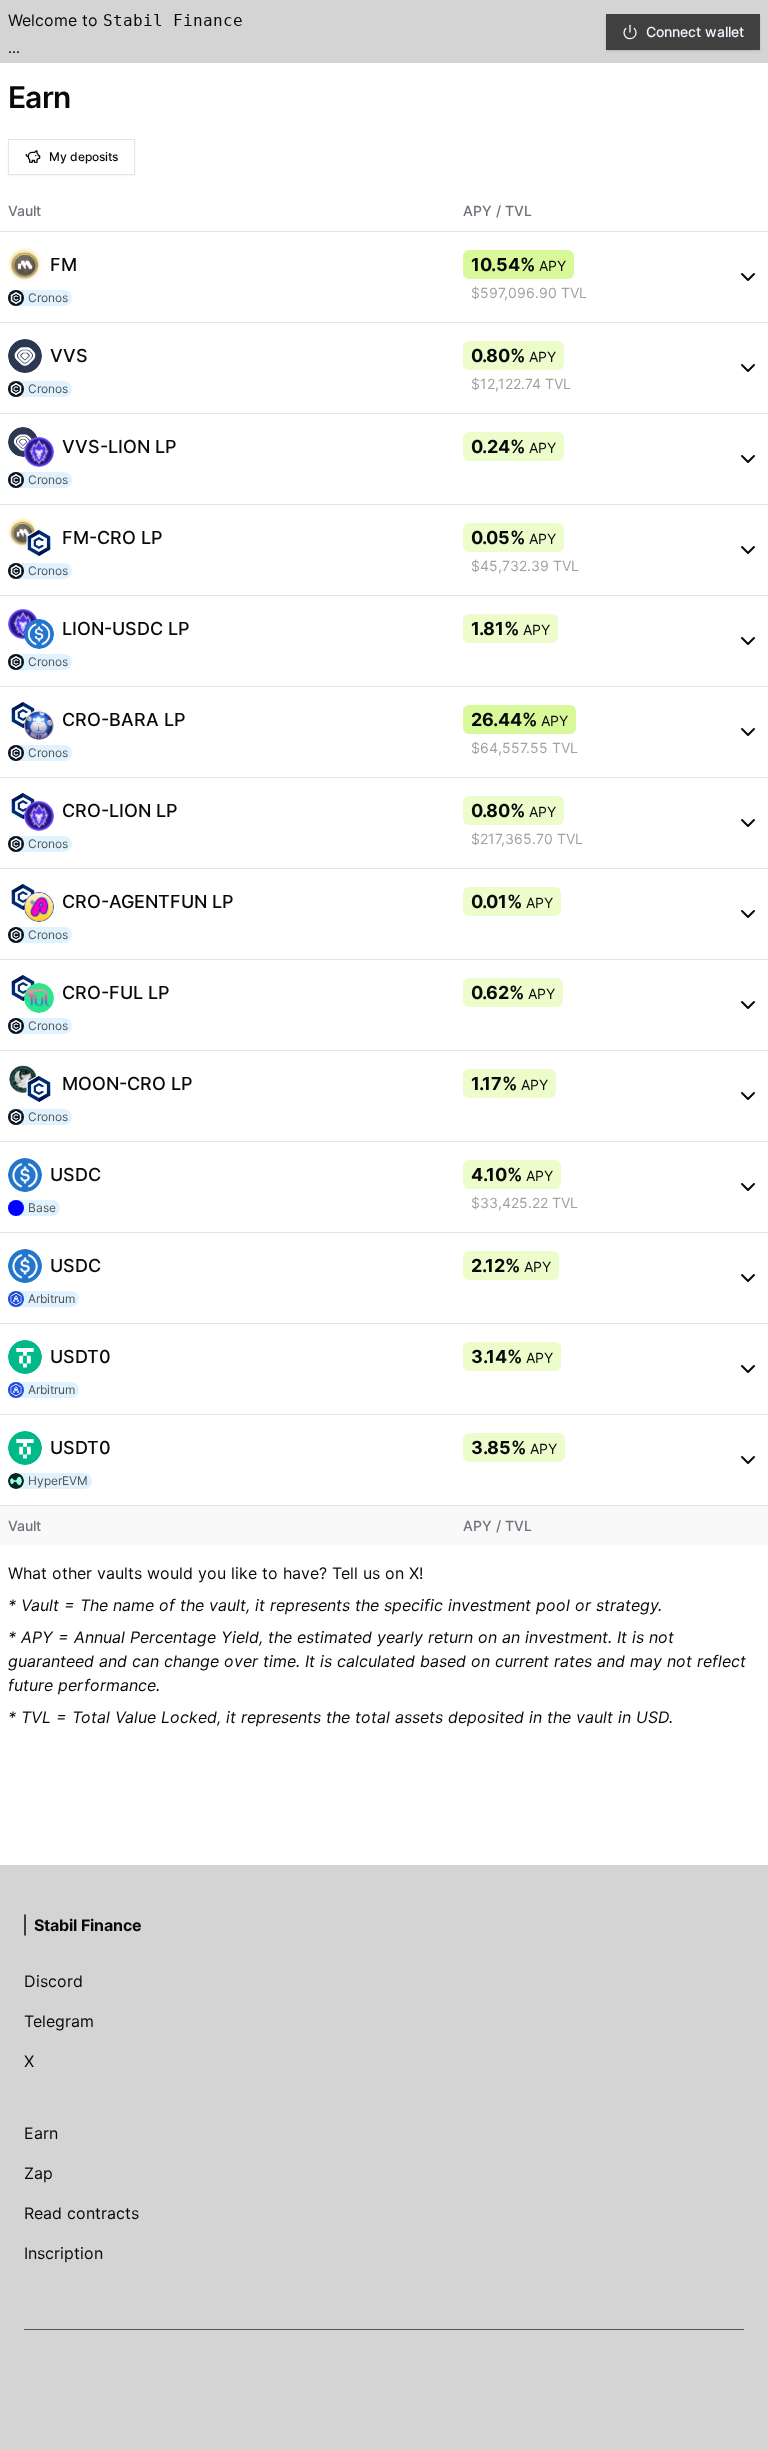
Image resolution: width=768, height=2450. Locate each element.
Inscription (63, 2253)
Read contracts (81, 2213)
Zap (38, 2173)
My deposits (83, 156)
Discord (53, 1981)
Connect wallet (695, 31)
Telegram (59, 2021)
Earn (41, 2133)
